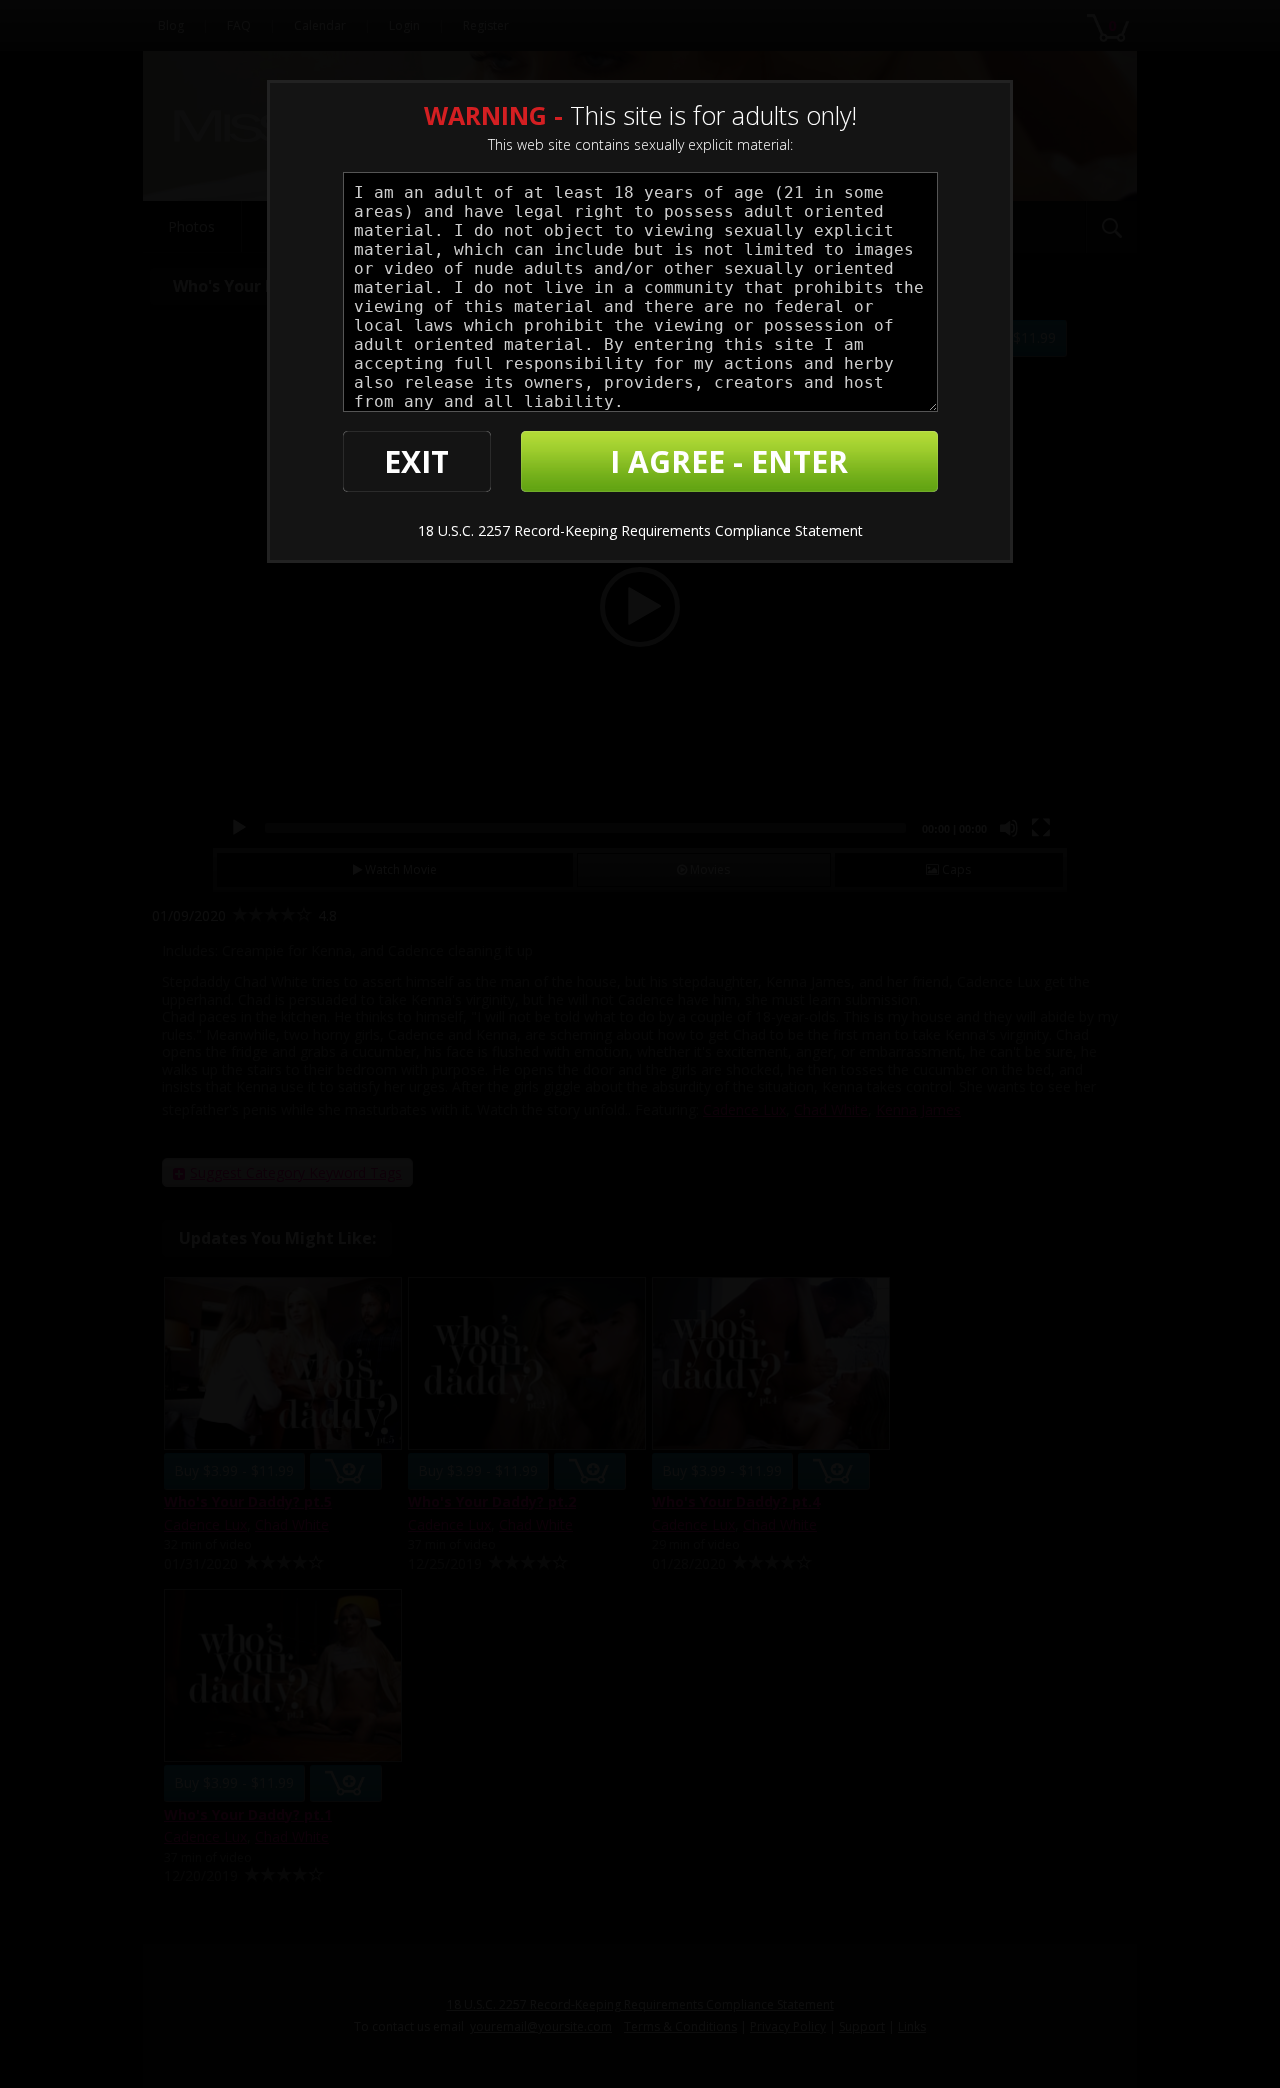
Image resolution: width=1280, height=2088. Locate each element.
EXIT (416, 461)
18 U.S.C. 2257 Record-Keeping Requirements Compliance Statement (640, 530)
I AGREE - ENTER (729, 461)
